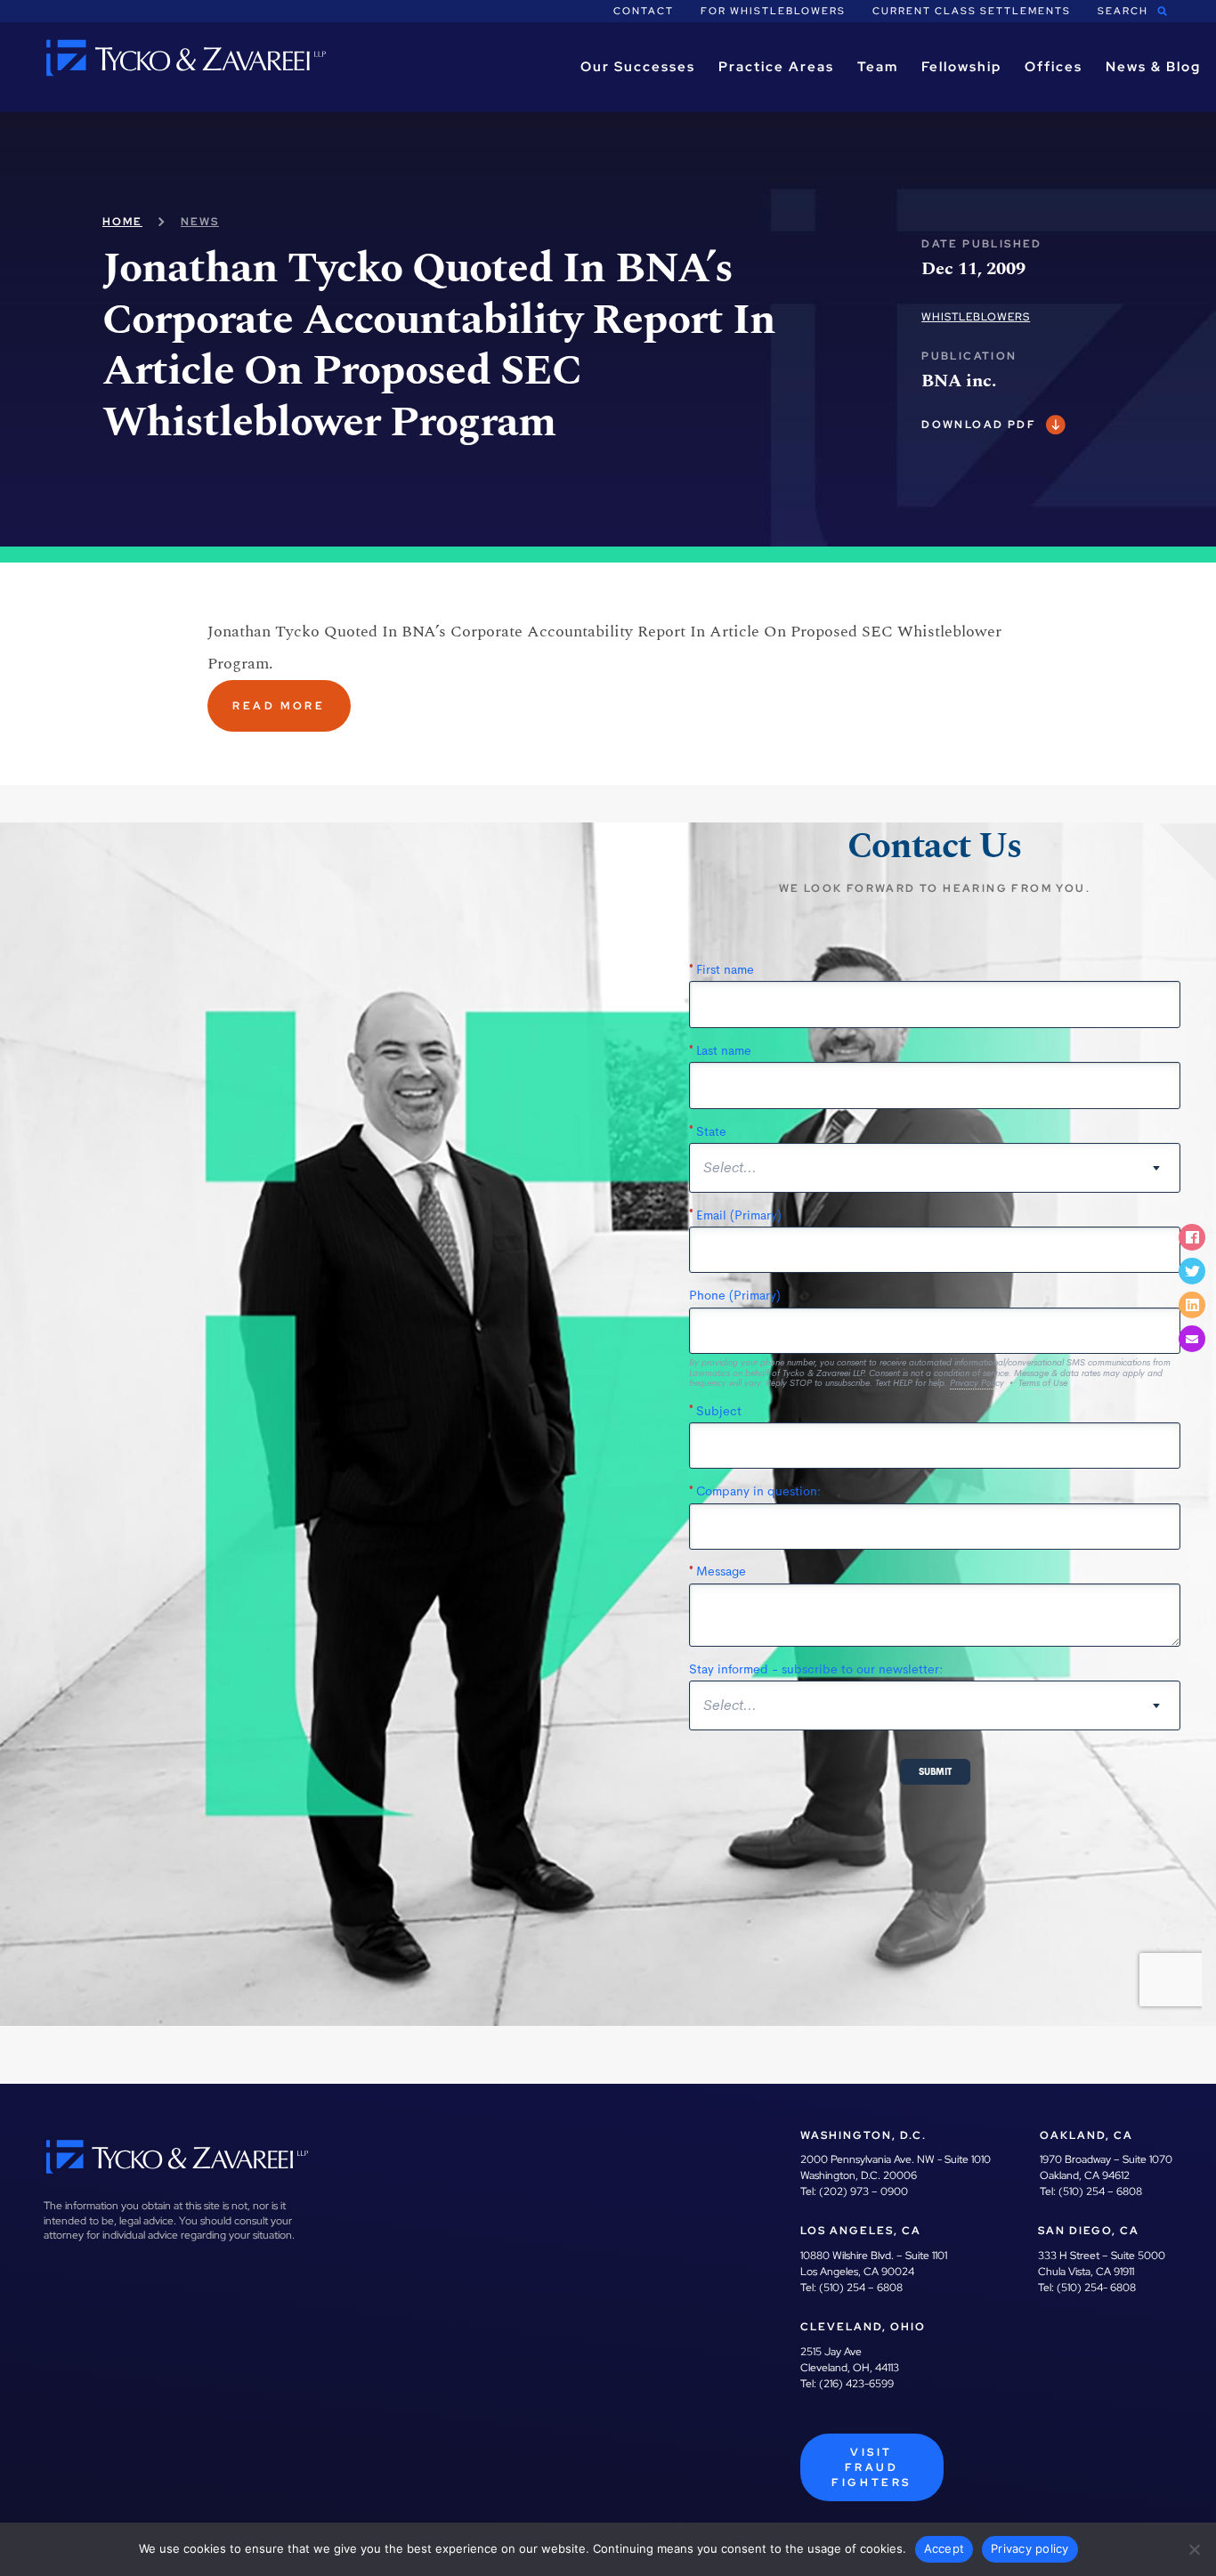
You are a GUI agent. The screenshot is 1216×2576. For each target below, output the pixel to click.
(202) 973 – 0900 (863, 2191)
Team (878, 67)
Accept (944, 2548)
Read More (279, 706)
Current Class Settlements (972, 11)
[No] (1194, 2549)
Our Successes (638, 67)
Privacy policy (1030, 2548)
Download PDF (979, 425)
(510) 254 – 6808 (1100, 2191)
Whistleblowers (976, 317)
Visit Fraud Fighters (871, 2467)
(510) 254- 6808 (1096, 2288)
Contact (644, 11)
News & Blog (1153, 67)
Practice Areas (776, 67)
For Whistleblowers (773, 11)
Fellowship (961, 67)
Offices (1054, 67)
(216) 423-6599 (856, 2384)
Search (1123, 11)
